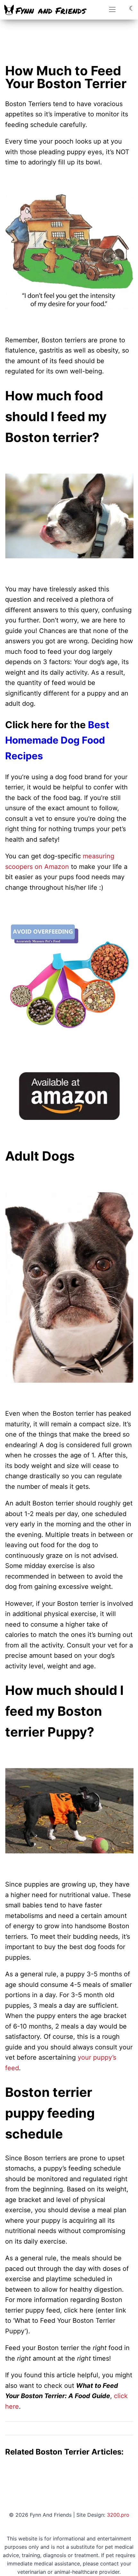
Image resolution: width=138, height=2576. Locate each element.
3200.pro (118, 2515)
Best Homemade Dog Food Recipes (57, 740)
